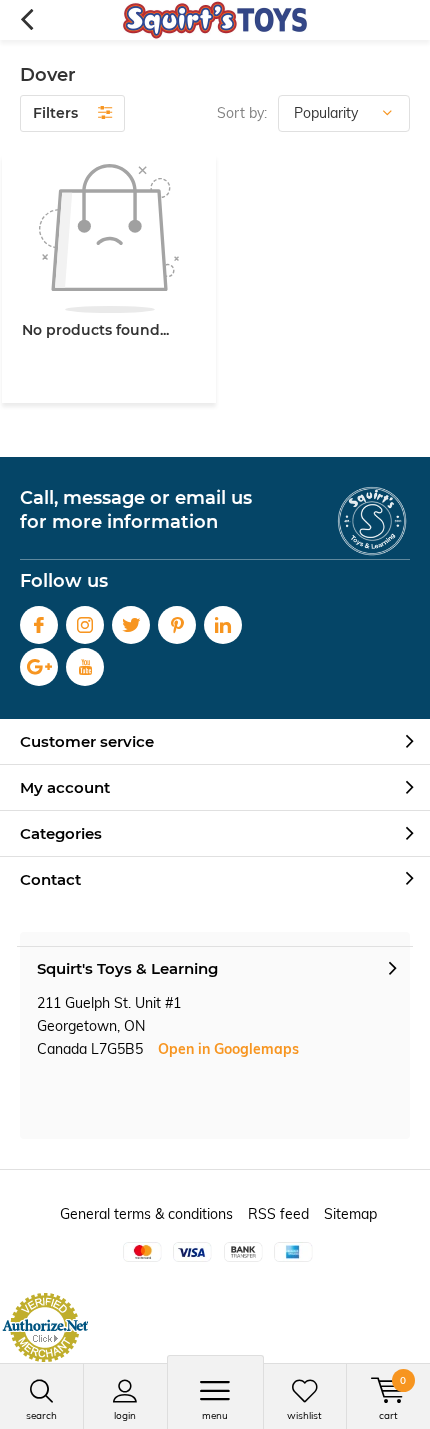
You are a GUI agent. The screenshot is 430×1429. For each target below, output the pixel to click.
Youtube (85, 667)
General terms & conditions (146, 1214)
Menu (215, 1415)
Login (125, 1415)
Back (26, 20)
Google (39, 667)
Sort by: (242, 113)
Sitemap (350, 1214)
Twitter (131, 625)
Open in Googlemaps (228, 1049)
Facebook (39, 625)
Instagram (85, 625)
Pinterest (177, 625)
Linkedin (223, 625)
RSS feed (278, 1214)
